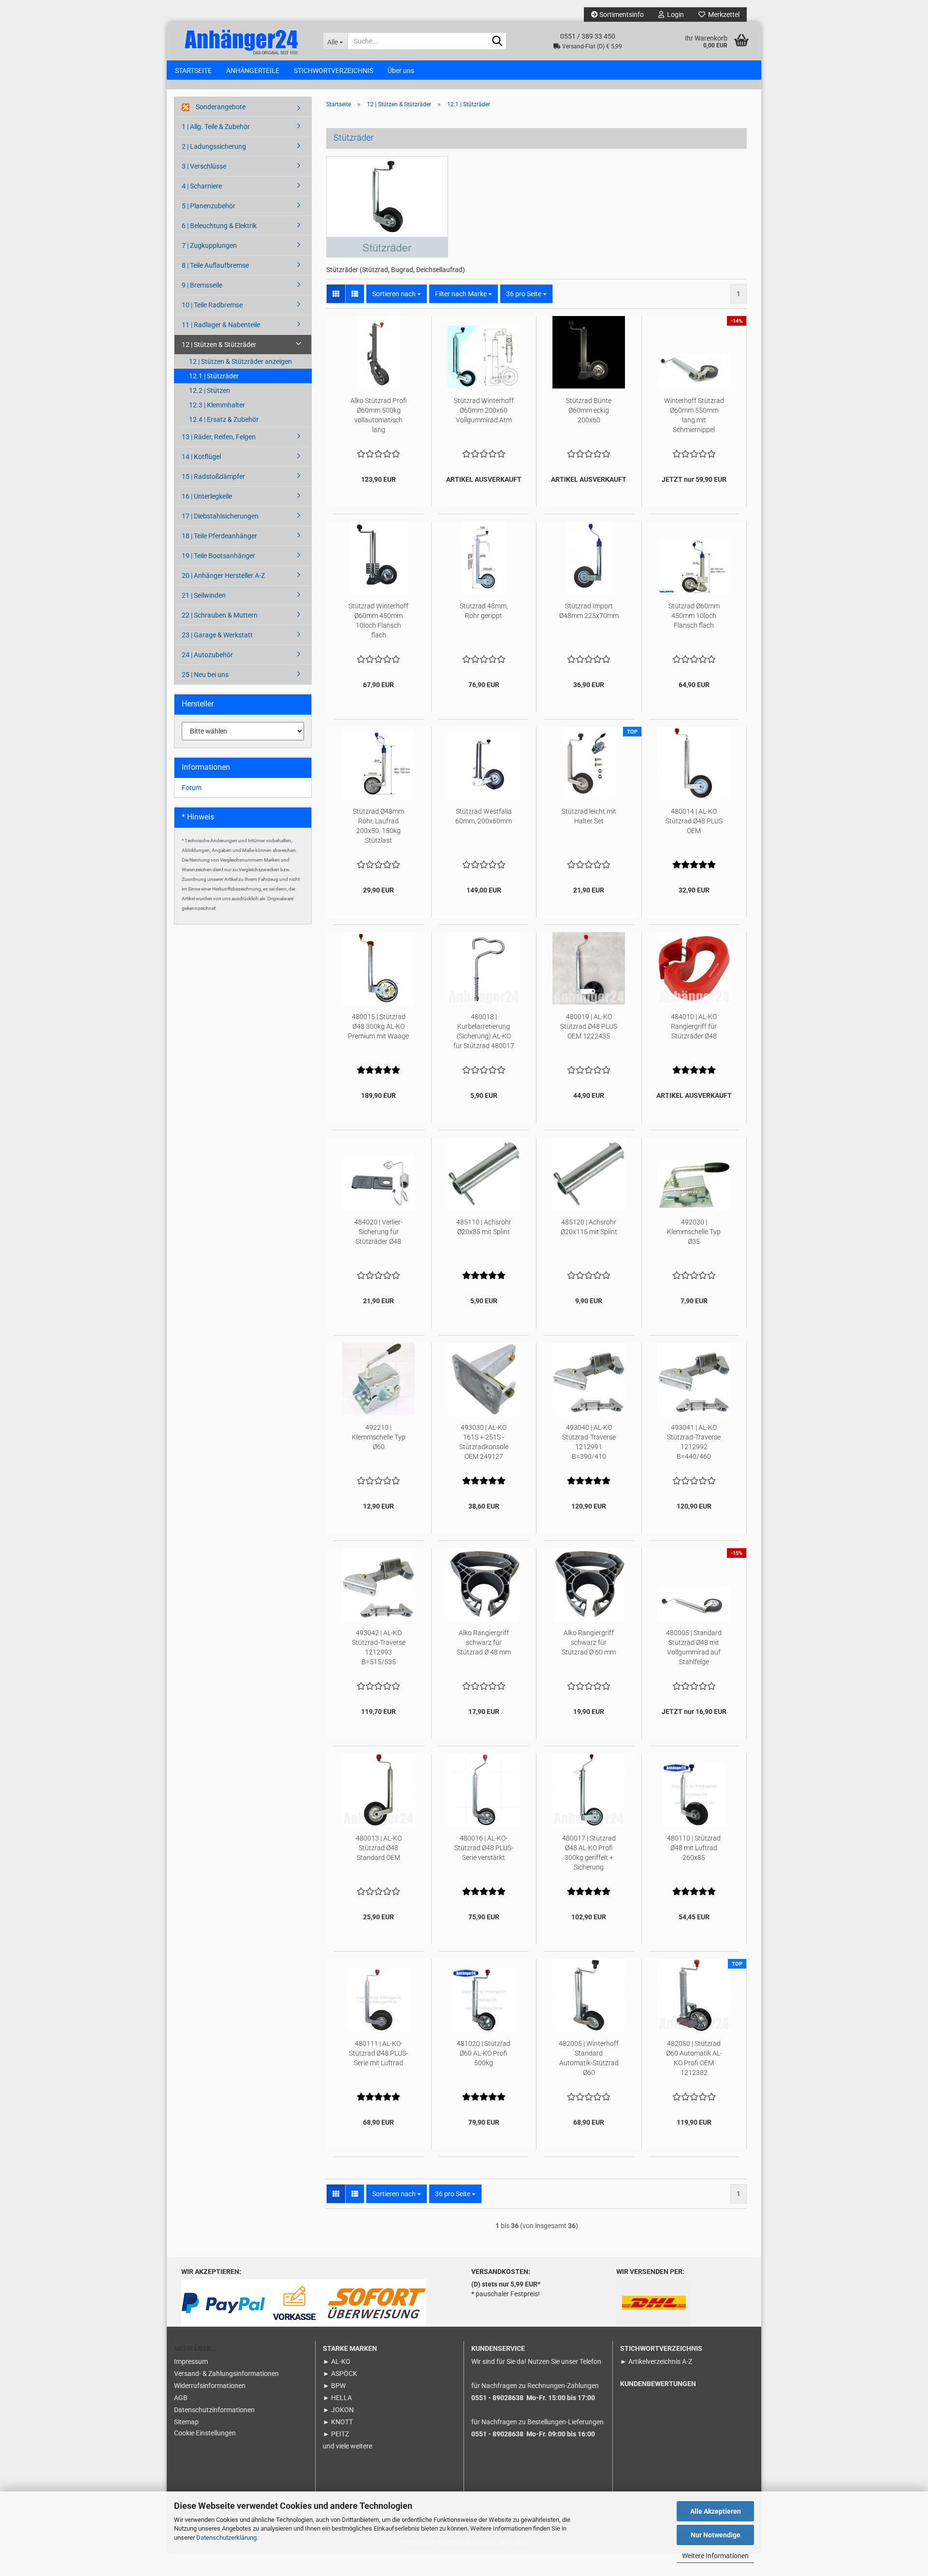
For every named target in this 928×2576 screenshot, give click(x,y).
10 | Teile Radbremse (212, 305)
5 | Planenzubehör (209, 206)
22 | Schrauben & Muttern (220, 615)
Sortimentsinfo (621, 14)
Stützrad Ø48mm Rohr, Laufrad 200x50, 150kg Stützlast (378, 826)
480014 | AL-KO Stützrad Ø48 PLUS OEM (694, 821)
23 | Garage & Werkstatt (217, 635)
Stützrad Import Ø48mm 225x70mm (589, 611)
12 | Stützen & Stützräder (219, 345)
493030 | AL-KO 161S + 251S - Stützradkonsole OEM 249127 (484, 1442)
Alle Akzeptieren (716, 2511)
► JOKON (338, 2410)
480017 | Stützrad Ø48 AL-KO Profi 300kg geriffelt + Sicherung (589, 1853)
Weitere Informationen (715, 2556)
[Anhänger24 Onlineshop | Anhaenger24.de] (241, 41)
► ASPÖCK (340, 2374)
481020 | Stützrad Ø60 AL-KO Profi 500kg (484, 2053)
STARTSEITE (193, 71)
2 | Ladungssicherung (214, 146)
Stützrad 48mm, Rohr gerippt (484, 611)
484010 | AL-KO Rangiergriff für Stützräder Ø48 (694, 1026)
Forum (192, 788)
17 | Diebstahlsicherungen (220, 516)
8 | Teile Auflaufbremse (215, 265)
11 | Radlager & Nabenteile (221, 325)
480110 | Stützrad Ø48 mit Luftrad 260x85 (694, 1848)
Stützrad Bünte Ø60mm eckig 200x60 (589, 410)
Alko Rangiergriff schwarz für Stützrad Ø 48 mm (484, 1642)
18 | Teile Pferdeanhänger (219, 536)
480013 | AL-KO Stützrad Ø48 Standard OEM (379, 1848)
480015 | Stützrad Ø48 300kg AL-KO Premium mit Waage (378, 1026)
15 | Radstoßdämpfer (213, 476)
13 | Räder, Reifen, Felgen (219, 437)
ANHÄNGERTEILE (253, 71)
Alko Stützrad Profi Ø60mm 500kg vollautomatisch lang (379, 415)
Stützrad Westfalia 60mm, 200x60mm (484, 816)
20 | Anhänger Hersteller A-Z (223, 576)
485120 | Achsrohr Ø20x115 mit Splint (589, 1227)
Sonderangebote (220, 107)
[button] (336, 294)
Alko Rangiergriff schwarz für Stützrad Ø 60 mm (589, 1642)
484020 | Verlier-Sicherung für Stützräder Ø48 (378, 1232)
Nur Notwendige (716, 2535)
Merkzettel (722, 14)
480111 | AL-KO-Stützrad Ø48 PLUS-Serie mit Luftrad (378, 2053)
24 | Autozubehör (207, 655)
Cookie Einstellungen (205, 2433)
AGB (181, 2398)
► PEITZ (336, 2434)
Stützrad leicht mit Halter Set (589, 816)
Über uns (401, 71)
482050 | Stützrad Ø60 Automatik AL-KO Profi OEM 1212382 (694, 2058)
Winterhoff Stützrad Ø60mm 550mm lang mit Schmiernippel (694, 415)
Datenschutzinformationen (214, 2410)
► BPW (334, 2386)
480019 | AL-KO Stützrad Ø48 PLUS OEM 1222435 (589, 1026)
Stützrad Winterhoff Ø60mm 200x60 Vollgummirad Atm (484, 410)
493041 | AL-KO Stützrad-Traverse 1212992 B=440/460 (694, 1442)
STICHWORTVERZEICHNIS (333, 71)
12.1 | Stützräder (214, 376)
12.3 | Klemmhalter (217, 405)
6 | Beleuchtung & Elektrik (219, 226)
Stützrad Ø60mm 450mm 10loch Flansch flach (694, 616)
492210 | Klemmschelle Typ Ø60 (379, 1437)
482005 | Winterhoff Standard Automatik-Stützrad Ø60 (589, 2058)
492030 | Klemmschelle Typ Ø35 (694, 1232)
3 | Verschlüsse (204, 166)
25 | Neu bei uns (205, 675)
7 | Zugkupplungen (209, 245)
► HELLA (337, 2398)
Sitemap (186, 2422)
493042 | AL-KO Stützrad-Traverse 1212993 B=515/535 (379, 1647)
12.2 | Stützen (210, 390)
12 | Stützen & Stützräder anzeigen (240, 361)
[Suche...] (497, 42)
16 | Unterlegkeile (207, 496)
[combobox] (397, 294)
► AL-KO (337, 2361)
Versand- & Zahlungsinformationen (226, 2374)
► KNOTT (338, 2422)
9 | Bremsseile (202, 285)
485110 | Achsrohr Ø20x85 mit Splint (484, 1227)
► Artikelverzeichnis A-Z (656, 2361)
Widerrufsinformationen (210, 2386)
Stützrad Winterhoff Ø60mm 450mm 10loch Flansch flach (378, 620)
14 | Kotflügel (201, 457)
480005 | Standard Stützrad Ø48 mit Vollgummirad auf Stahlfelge (694, 1647)
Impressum (191, 2361)
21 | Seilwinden (204, 595)
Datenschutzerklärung (226, 2538)
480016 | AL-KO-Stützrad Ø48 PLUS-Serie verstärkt (484, 1848)
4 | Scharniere (202, 186)
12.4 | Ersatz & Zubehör (224, 419)
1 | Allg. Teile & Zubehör (216, 127)
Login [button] (674, 14)
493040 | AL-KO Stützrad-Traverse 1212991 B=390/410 (589, 1442)
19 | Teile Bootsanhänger (218, 556)
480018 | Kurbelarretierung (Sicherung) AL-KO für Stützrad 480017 (484, 1031)
